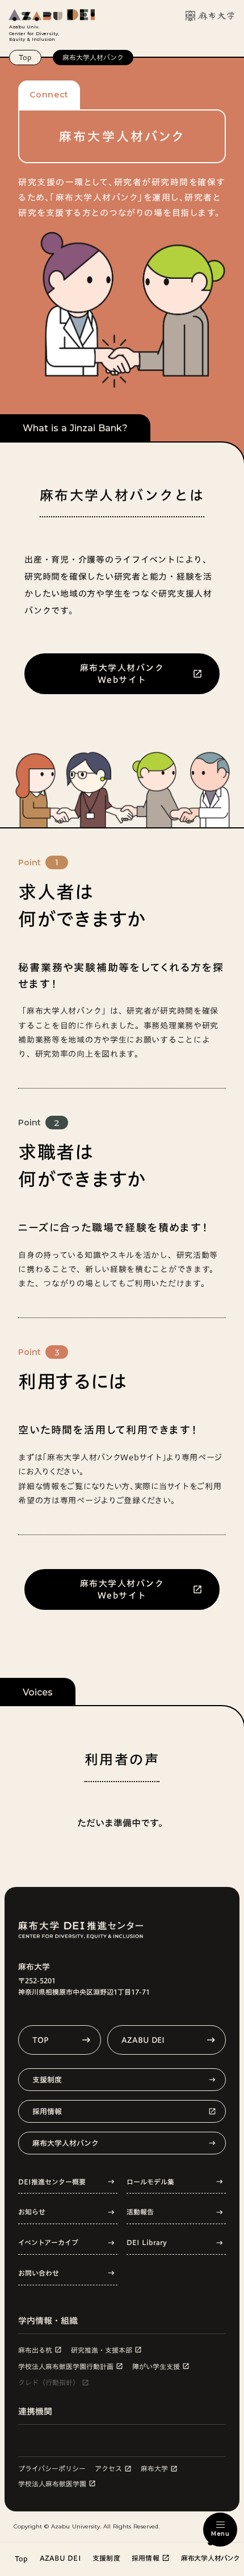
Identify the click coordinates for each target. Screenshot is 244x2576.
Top (25, 57)
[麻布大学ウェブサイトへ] (210, 16)
